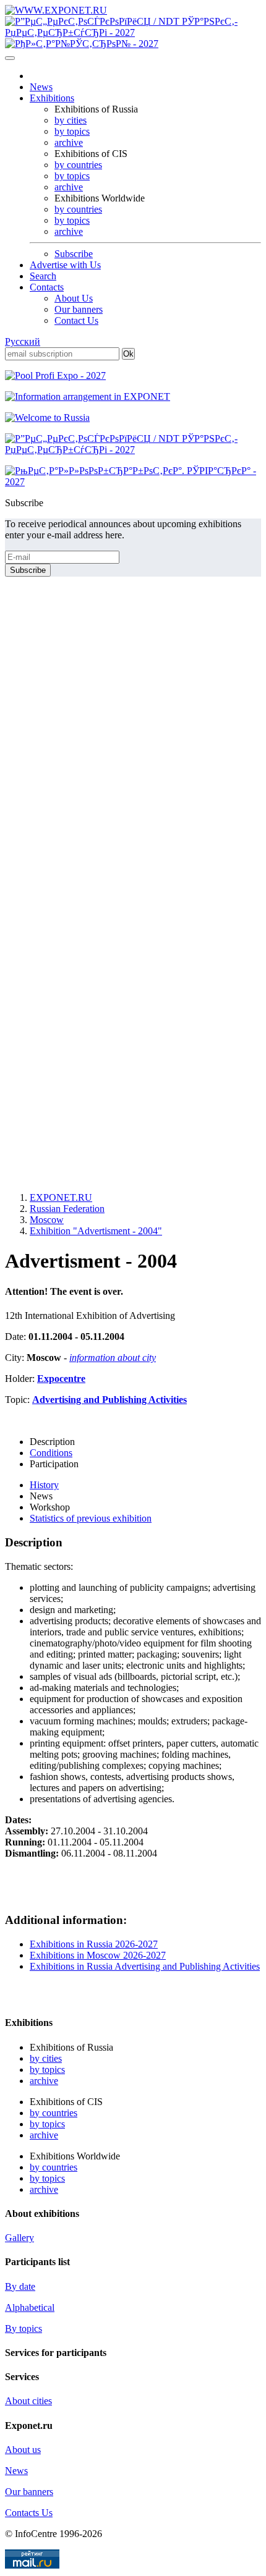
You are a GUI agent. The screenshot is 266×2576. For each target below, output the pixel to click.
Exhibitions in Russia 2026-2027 (94, 1944)
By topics (24, 2328)
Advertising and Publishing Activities (109, 1400)
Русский (23, 341)
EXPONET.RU (61, 1197)
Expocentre (61, 1379)
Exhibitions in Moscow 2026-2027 (98, 1955)
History (44, 1485)
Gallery (19, 2238)
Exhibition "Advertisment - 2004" (96, 1231)
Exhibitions (52, 98)
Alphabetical (30, 2307)
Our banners (79, 309)
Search (43, 276)
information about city (113, 1358)
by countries (78, 165)
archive (69, 142)
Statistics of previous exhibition (91, 1518)
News (41, 87)
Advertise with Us (65, 265)
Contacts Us (29, 2513)
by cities (71, 120)
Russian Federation (67, 1209)
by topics (72, 131)
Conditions (51, 1453)
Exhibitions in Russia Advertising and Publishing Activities (145, 1966)
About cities (28, 2401)
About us (23, 2450)
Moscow (47, 1220)
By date (20, 2286)
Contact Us (76, 320)
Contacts (47, 287)
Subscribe (74, 254)
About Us (74, 298)
